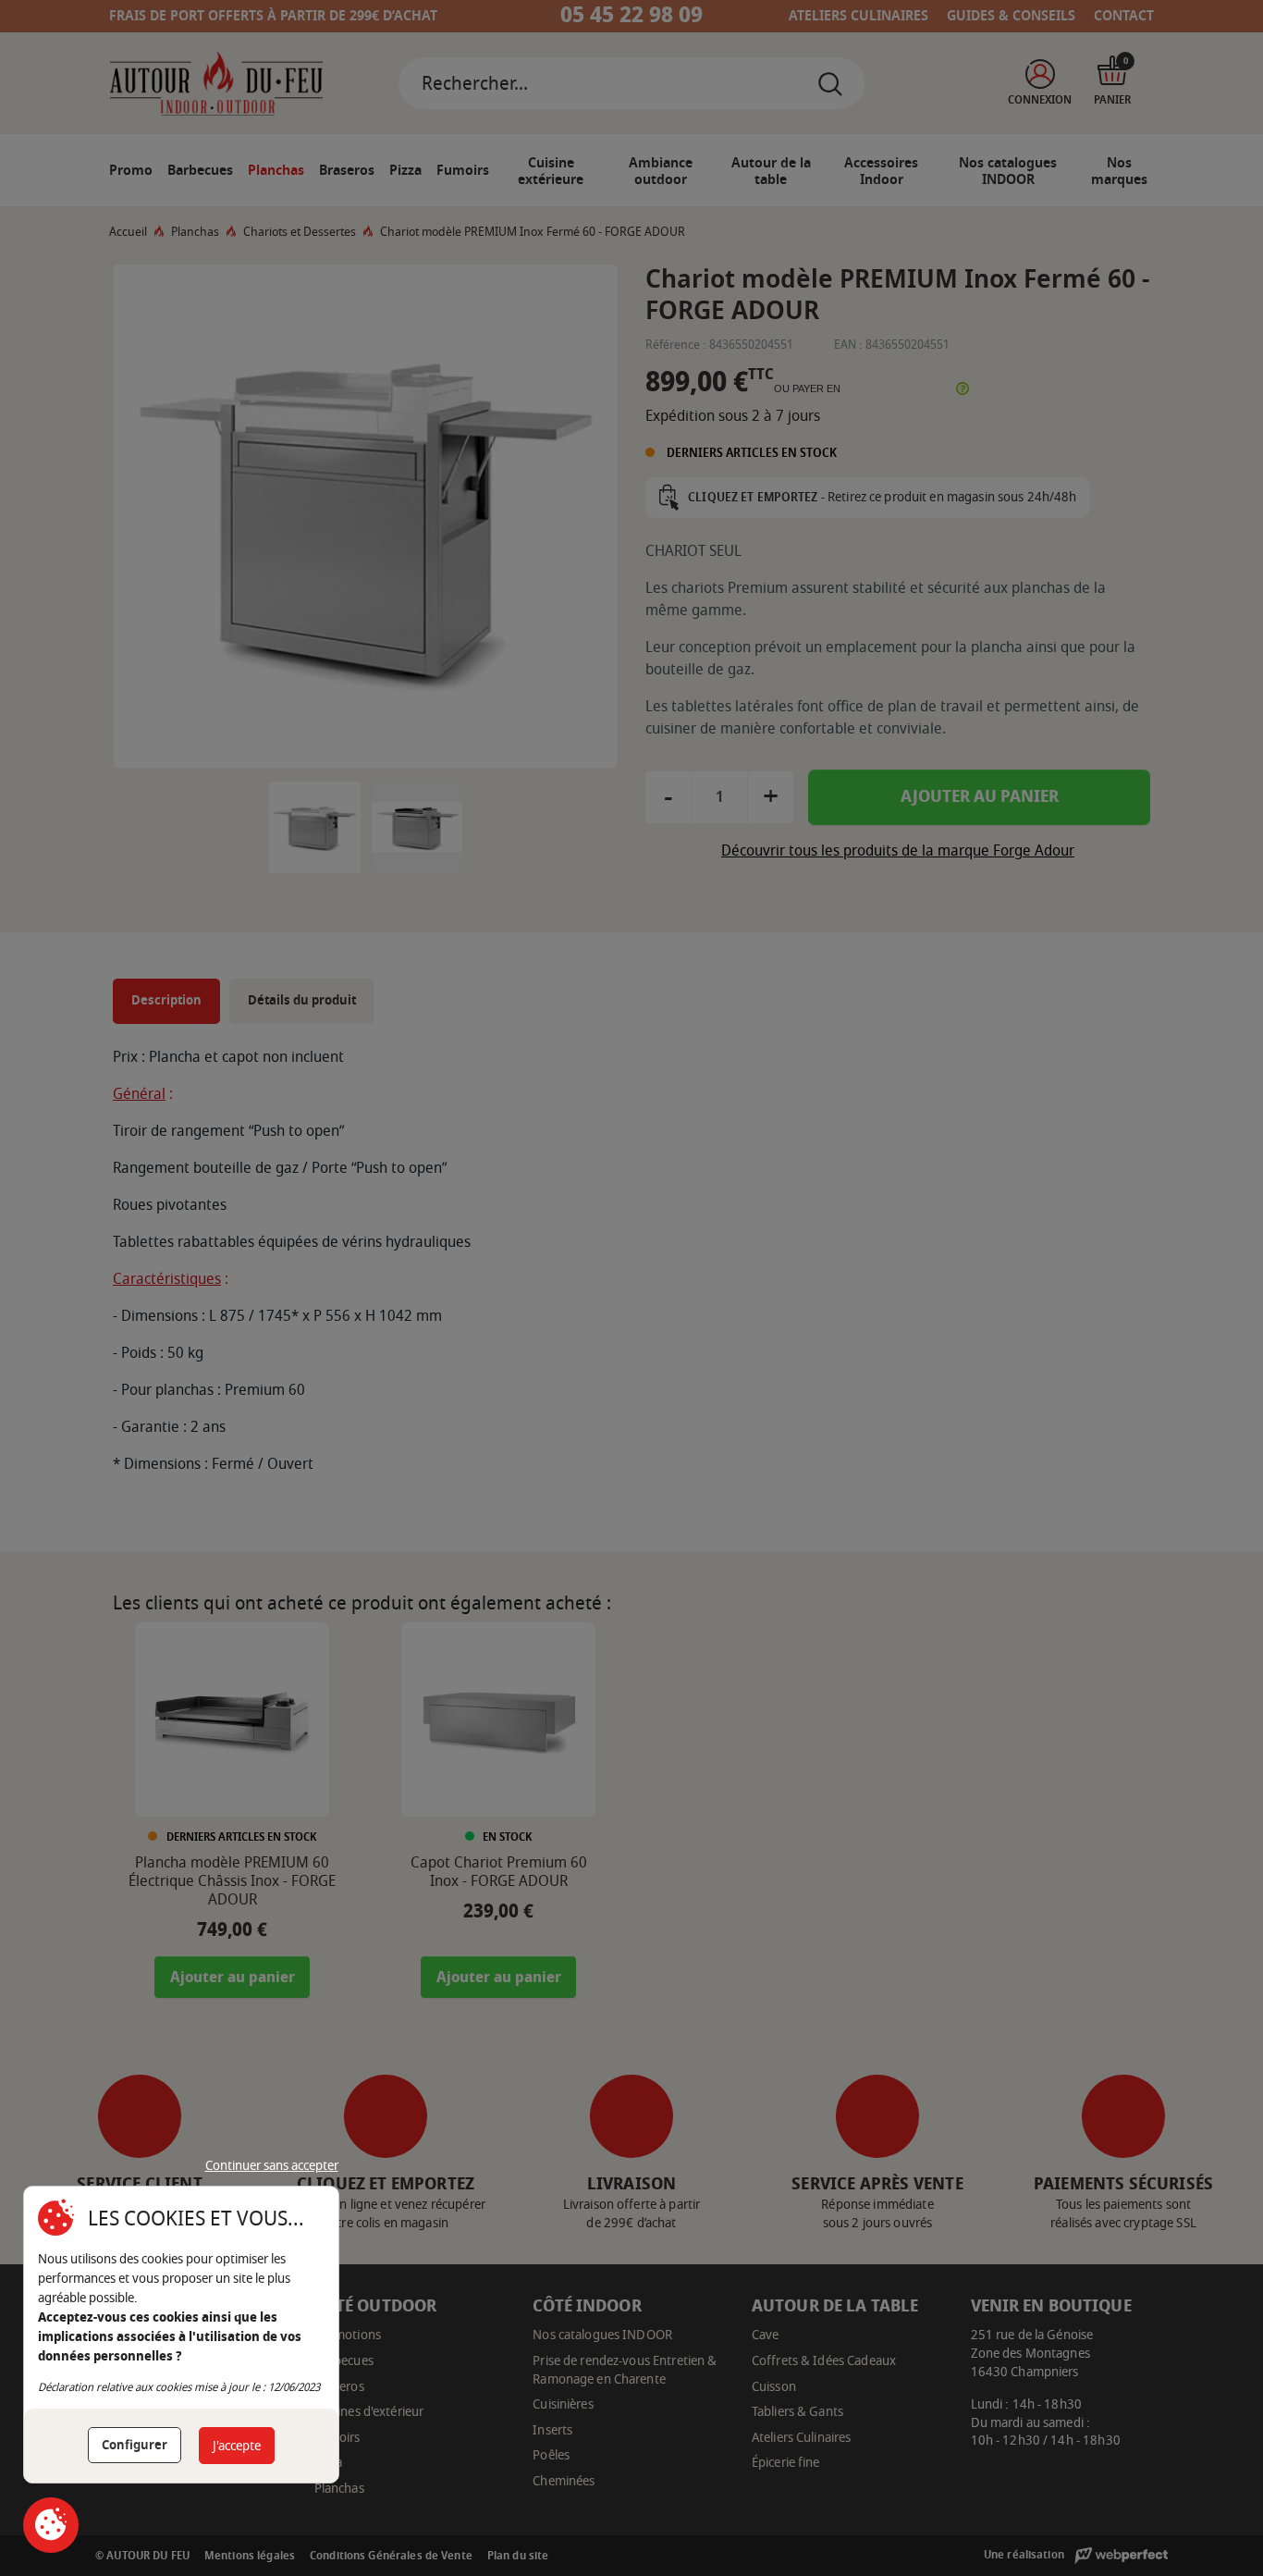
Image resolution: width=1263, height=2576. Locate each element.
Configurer (135, 2445)
